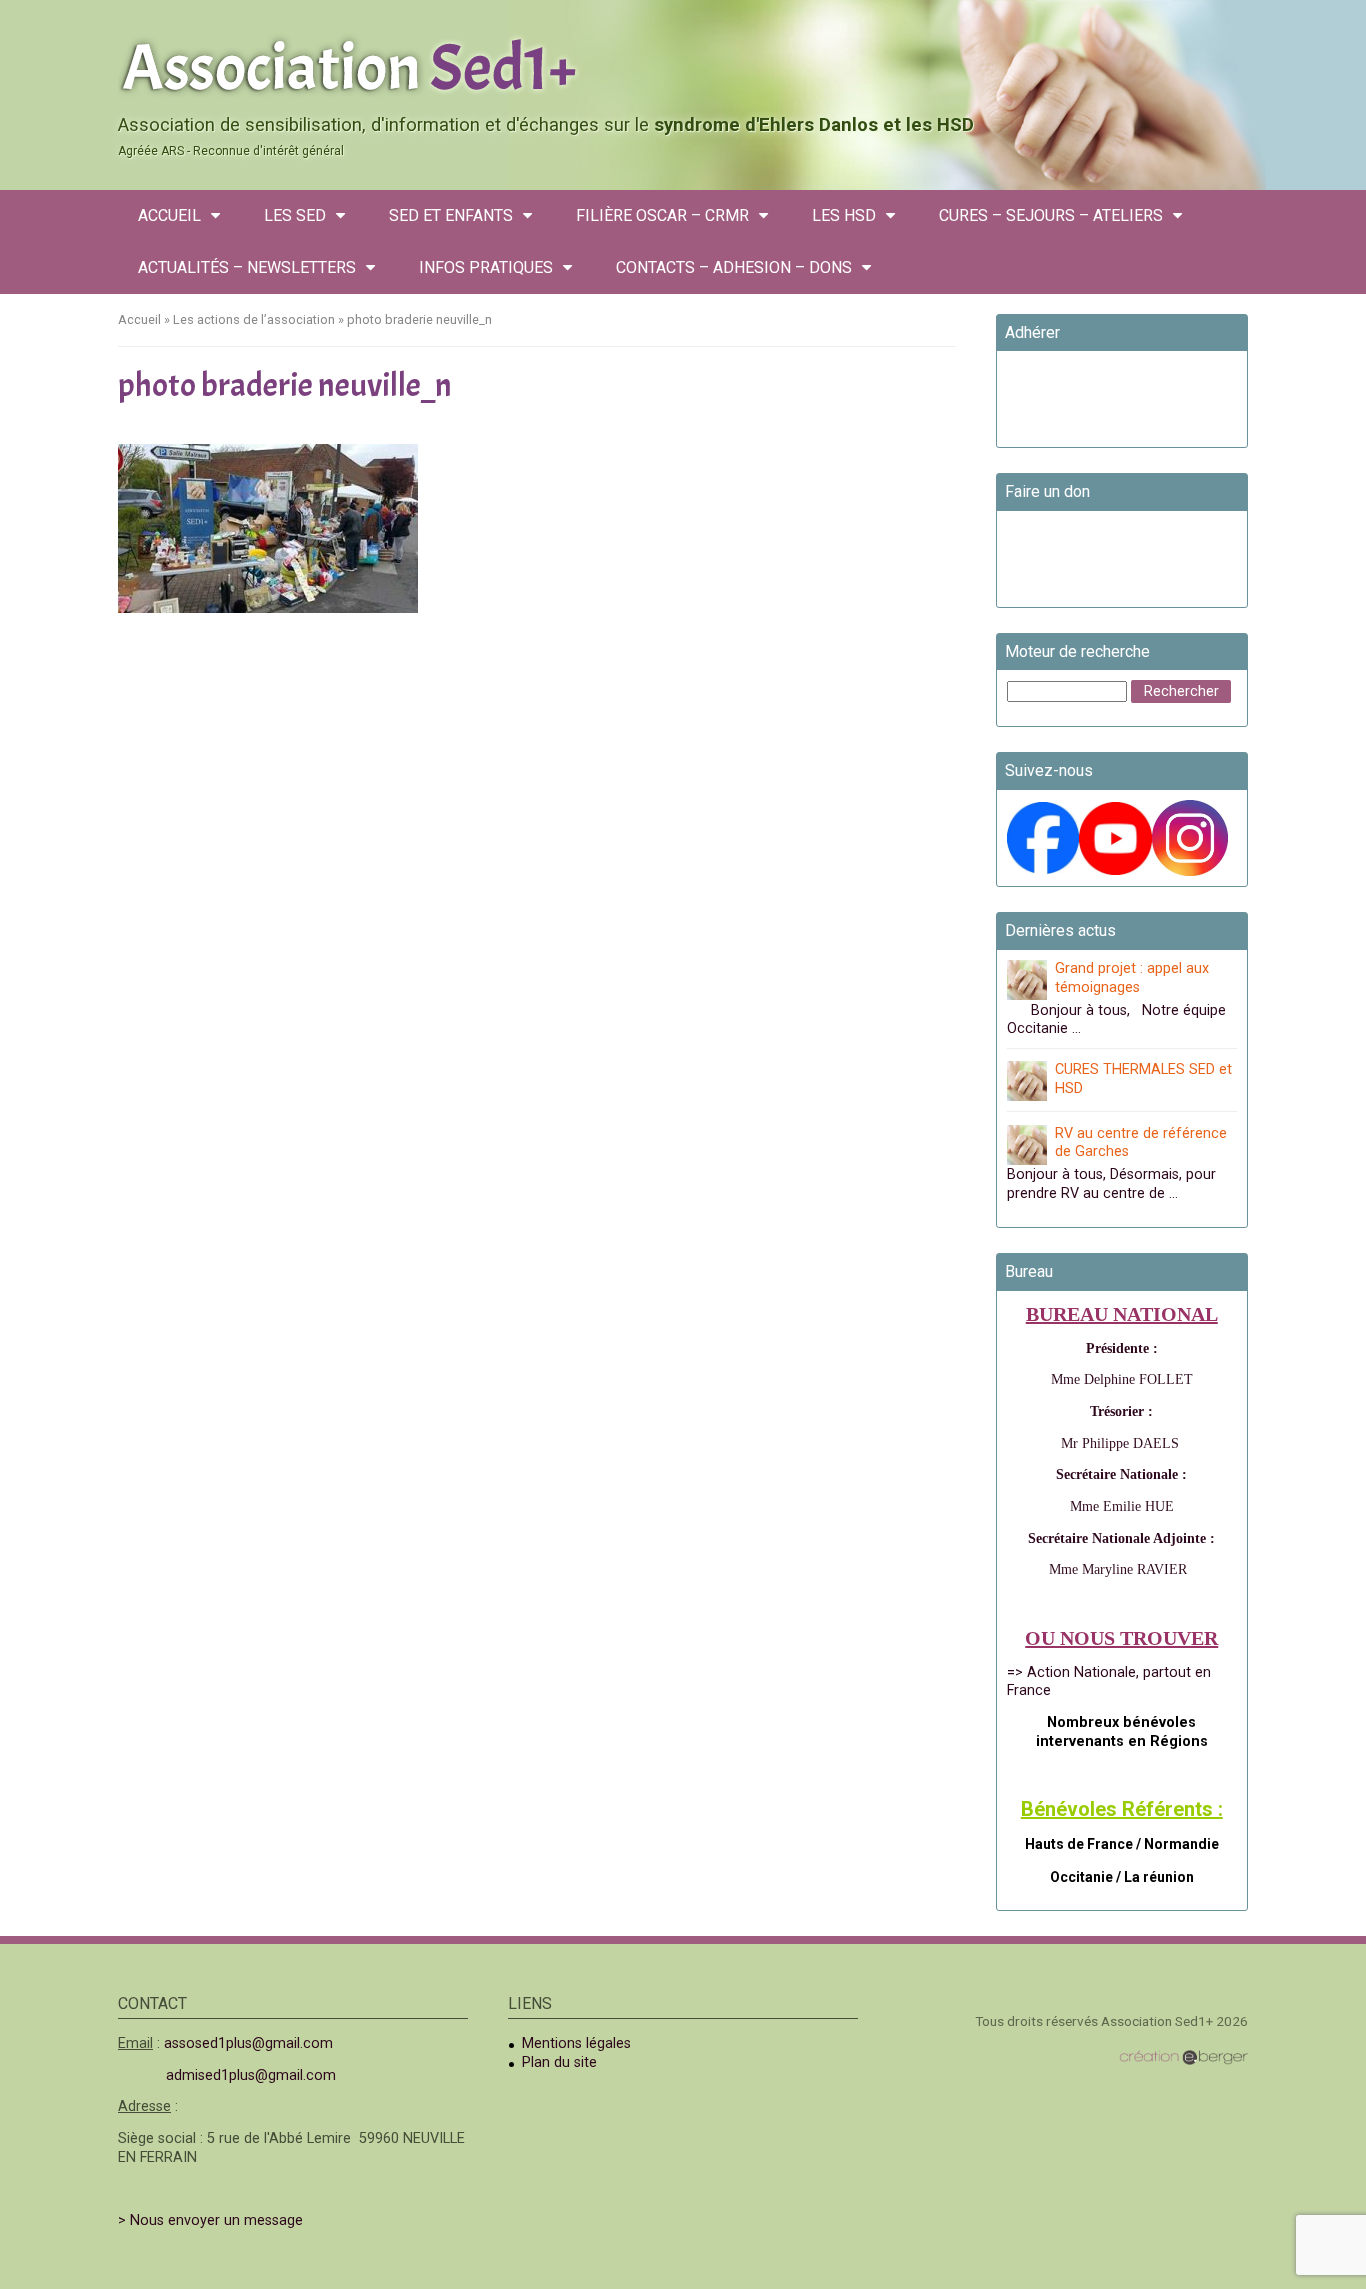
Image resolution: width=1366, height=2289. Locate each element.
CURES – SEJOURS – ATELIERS (1051, 215)
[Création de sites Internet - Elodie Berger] (1183, 2057)
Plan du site (559, 2062)
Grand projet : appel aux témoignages (1132, 978)
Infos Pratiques (486, 267)
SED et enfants (451, 215)
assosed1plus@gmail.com (248, 2043)
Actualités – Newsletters (247, 267)
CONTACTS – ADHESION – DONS (734, 267)
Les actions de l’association (254, 319)
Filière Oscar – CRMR (662, 215)
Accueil (169, 215)
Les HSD (844, 215)
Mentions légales (576, 2043)
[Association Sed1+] (683, 64)
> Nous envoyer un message (210, 2220)
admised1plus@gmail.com (251, 2075)
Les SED (295, 215)
